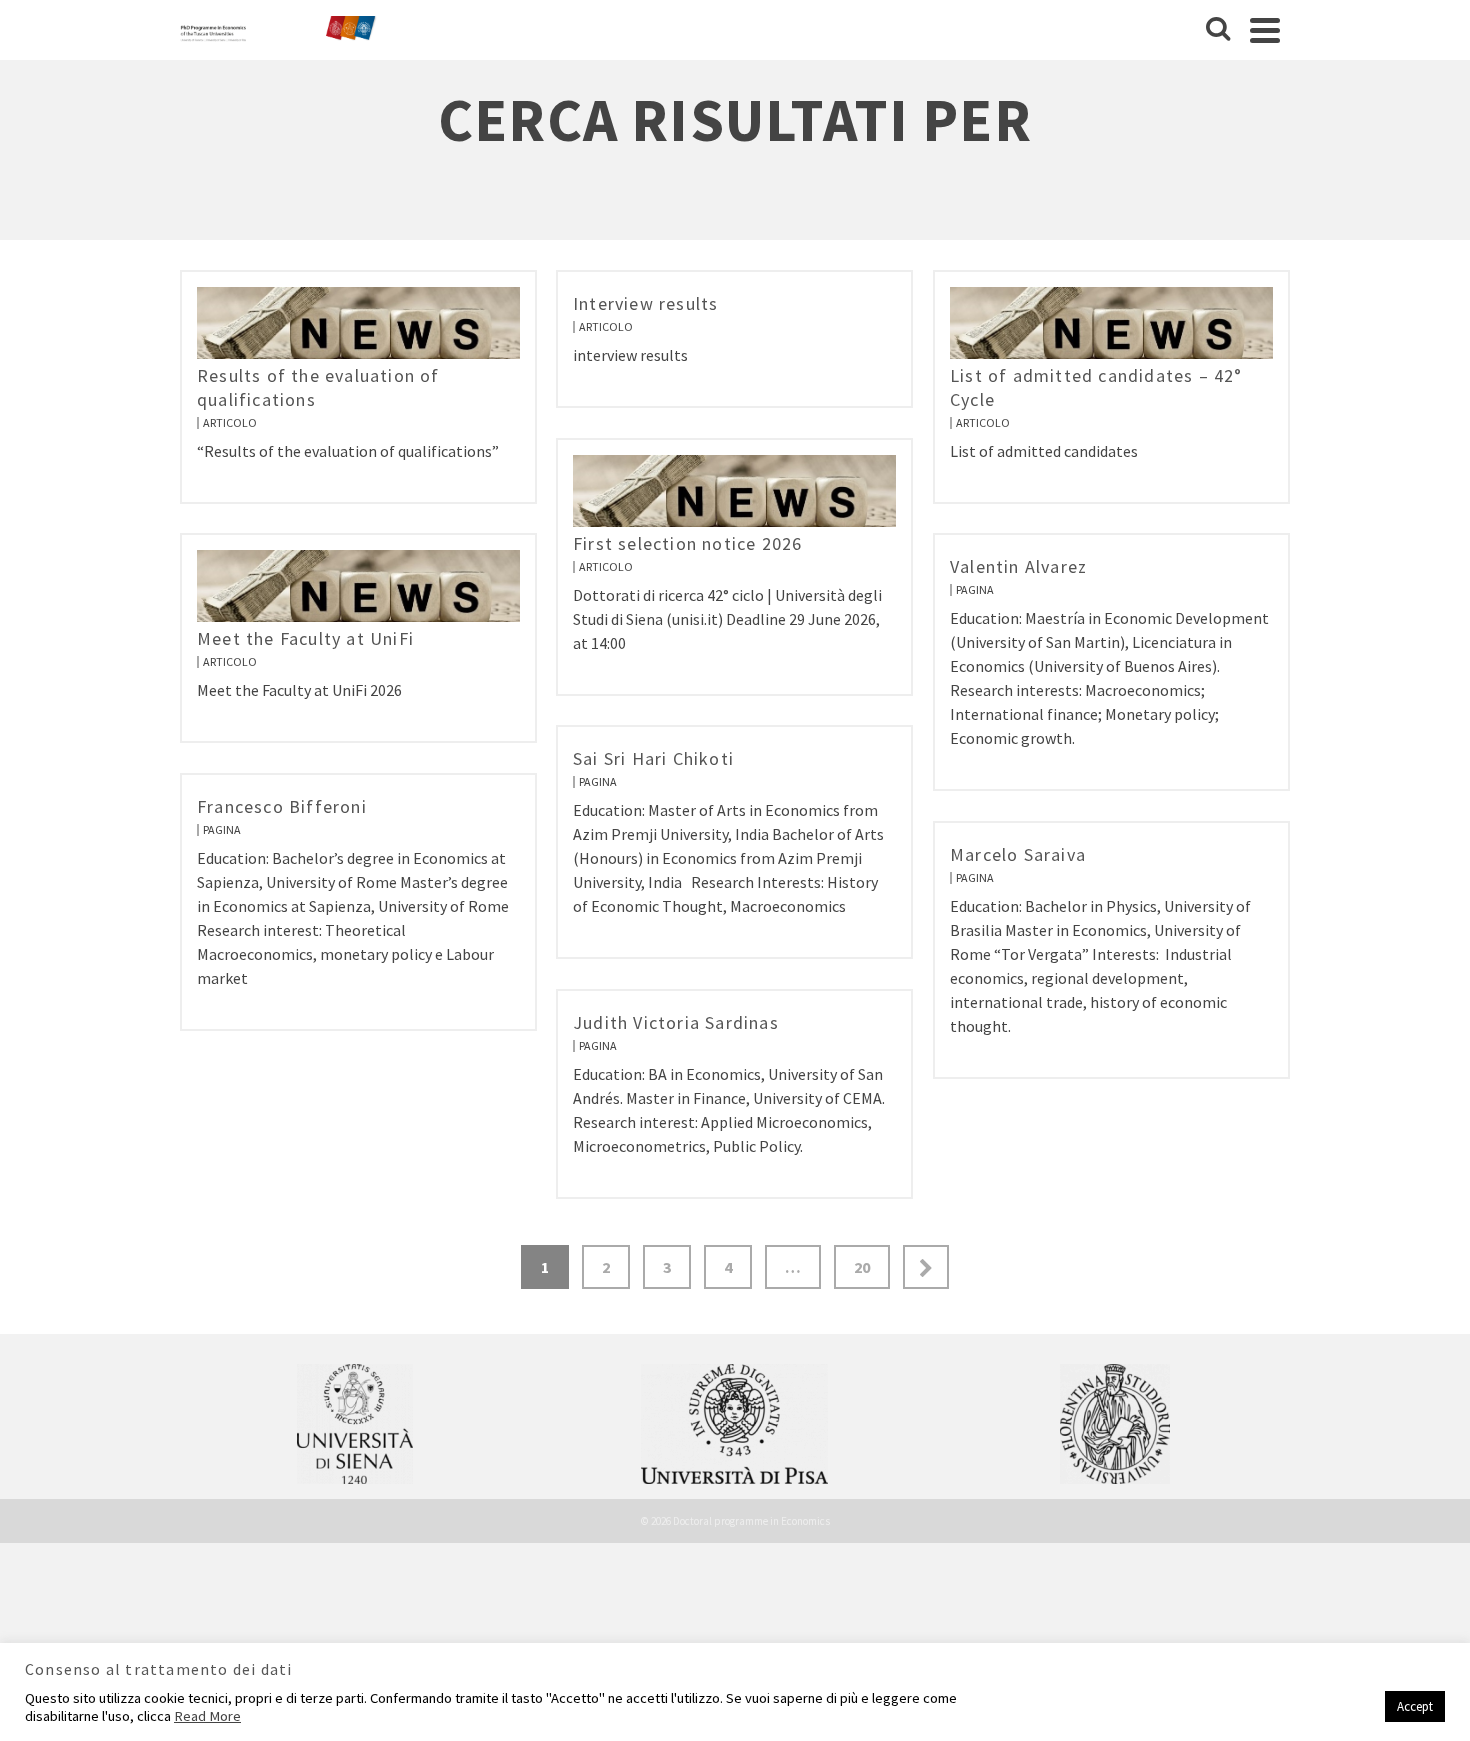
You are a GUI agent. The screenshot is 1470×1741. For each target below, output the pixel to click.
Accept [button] (1415, 1706)
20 (862, 1267)
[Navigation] (1265, 30)
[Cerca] (1218, 30)
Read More (207, 1716)
